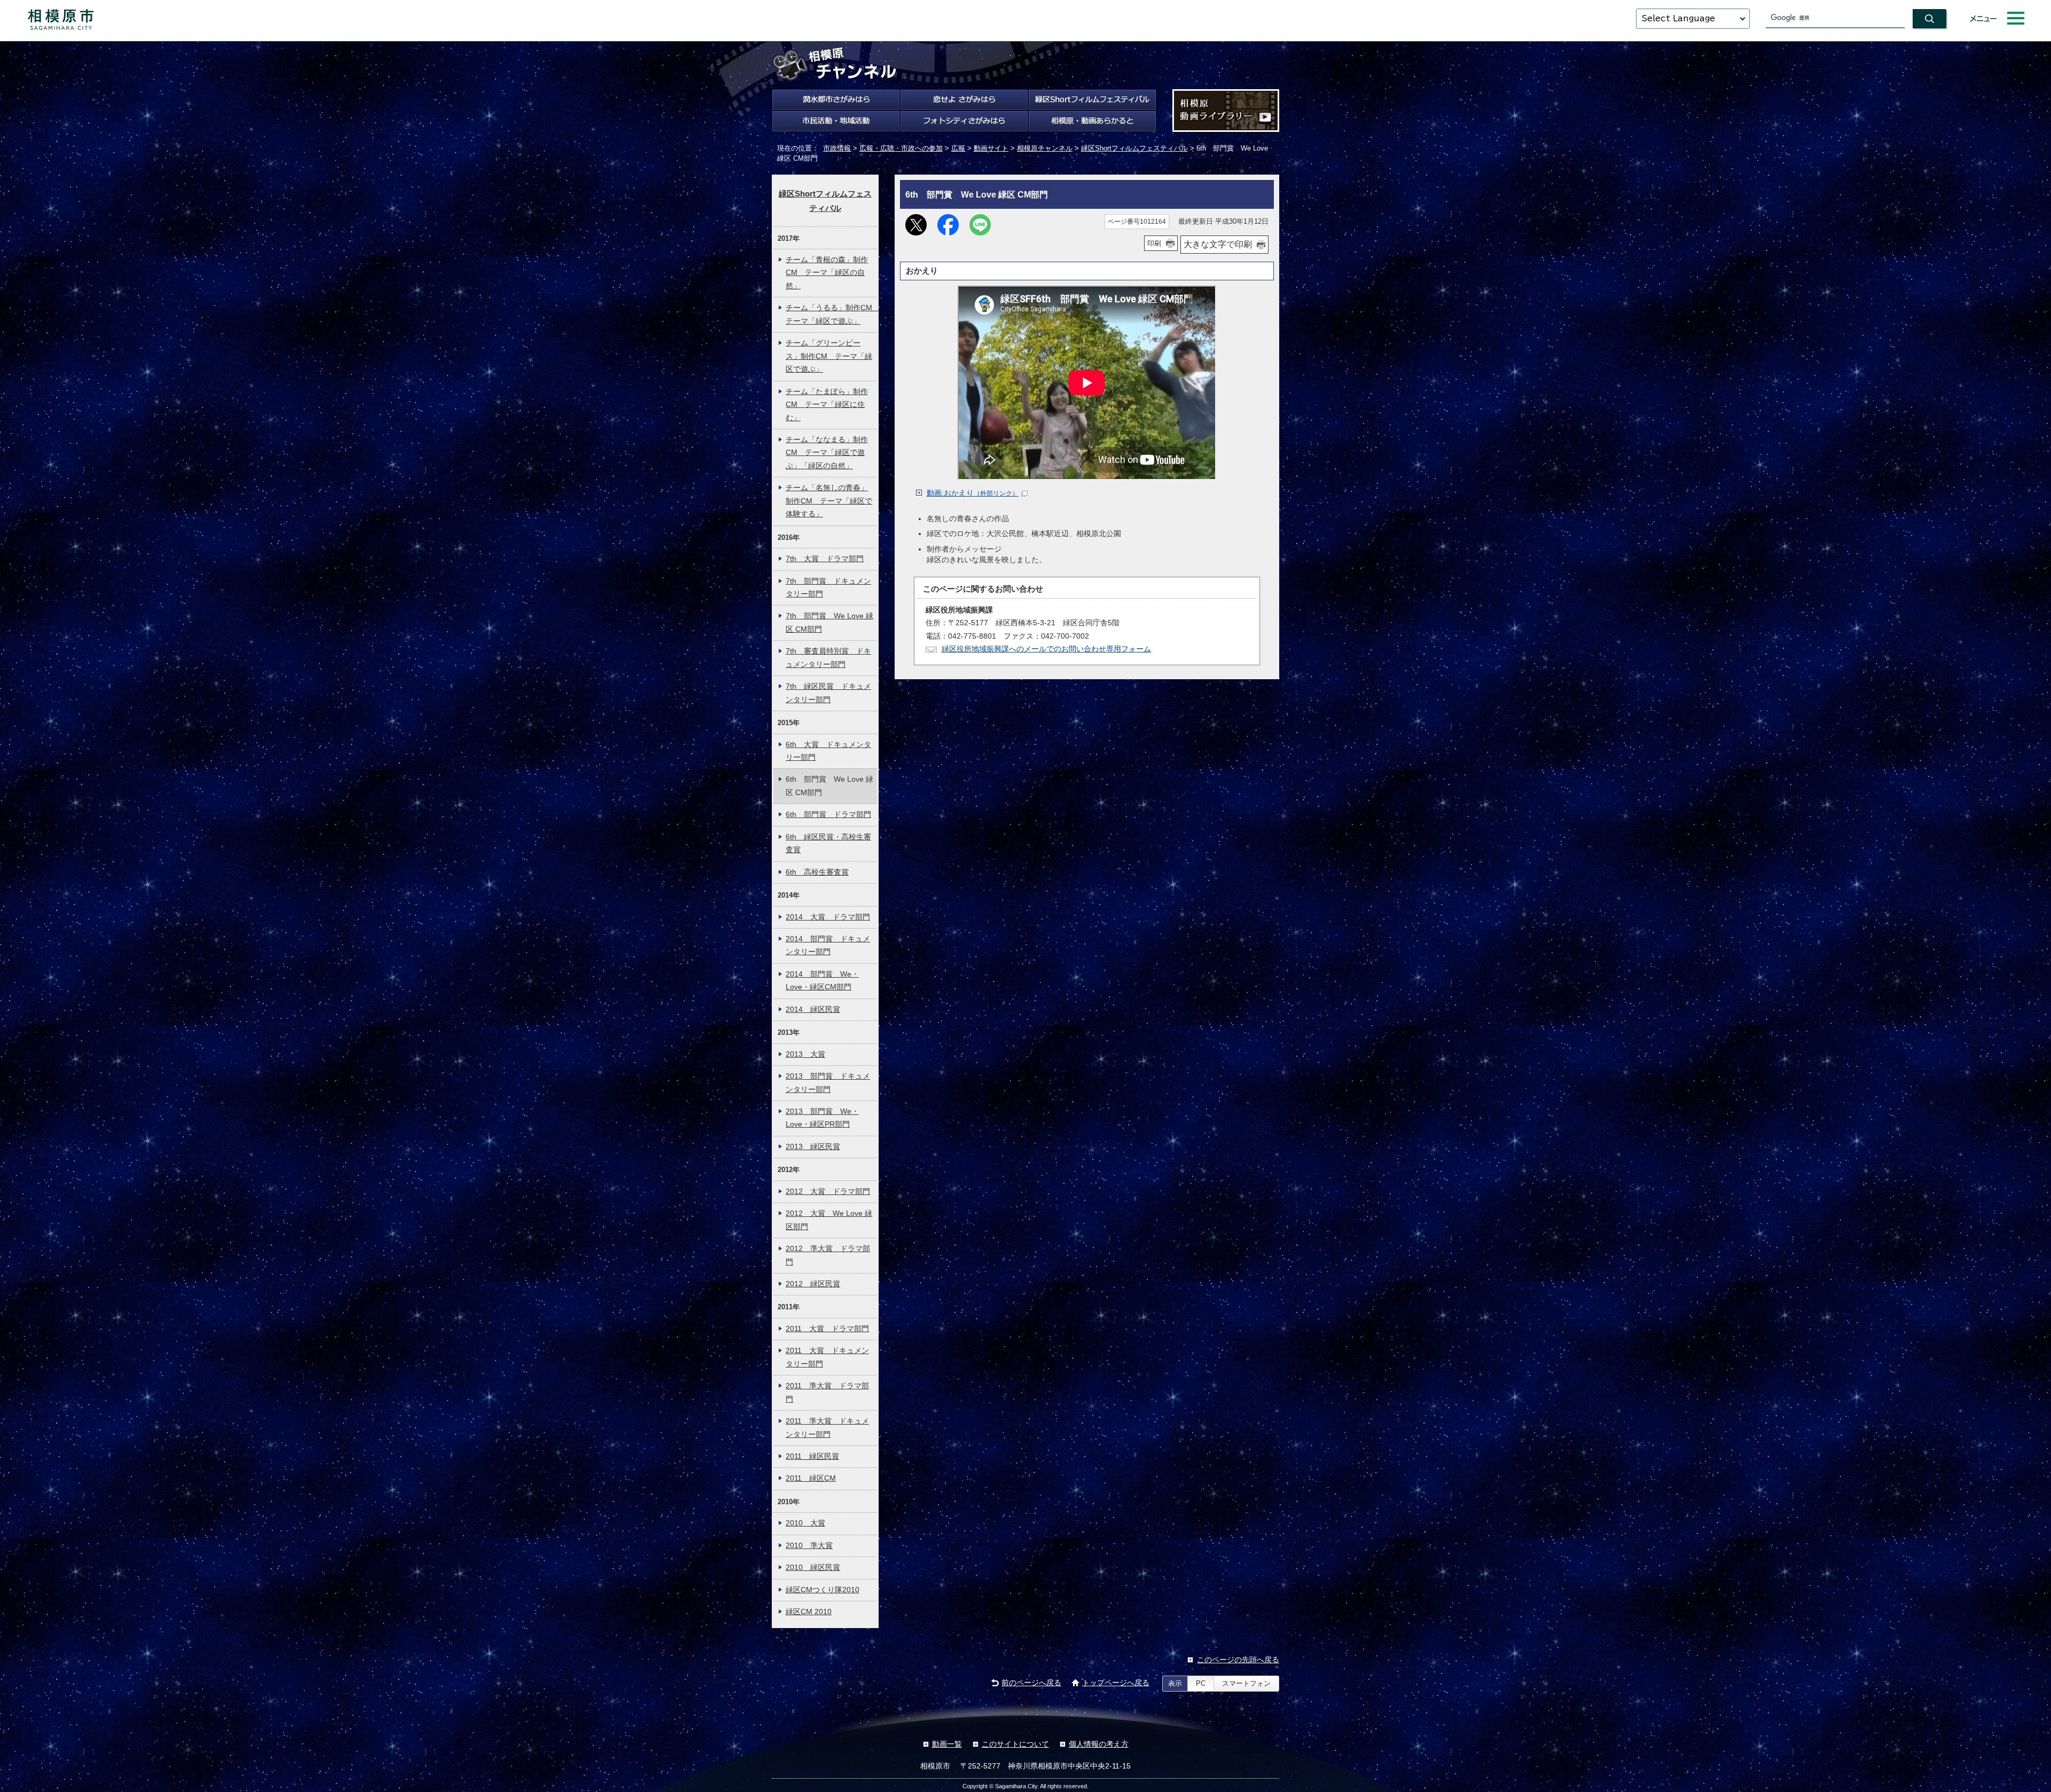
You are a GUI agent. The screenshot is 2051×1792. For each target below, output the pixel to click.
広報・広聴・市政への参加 (901, 148)
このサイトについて (1015, 1744)
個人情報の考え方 (1099, 1744)
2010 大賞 (805, 1523)
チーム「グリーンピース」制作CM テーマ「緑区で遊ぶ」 (829, 356)
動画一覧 (947, 1744)
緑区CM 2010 (809, 1612)
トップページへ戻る (1116, 1683)
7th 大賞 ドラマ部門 (825, 559)
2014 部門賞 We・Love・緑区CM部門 (822, 981)
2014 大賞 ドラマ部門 (828, 917)
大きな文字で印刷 (1218, 244)
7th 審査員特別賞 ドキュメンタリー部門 (828, 658)
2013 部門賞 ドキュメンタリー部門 (828, 1083)
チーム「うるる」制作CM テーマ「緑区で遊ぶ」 (831, 314)
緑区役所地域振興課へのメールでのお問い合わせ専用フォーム (1046, 649)
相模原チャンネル (1045, 148)
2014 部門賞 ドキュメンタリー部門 (828, 945)
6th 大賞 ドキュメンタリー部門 (828, 751)
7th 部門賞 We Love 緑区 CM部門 (829, 622)
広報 (958, 148)
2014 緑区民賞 (813, 1009)
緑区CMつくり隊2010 (823, 1590)
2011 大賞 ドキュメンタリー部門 (827, 1357)
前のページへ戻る (1031, 1683)
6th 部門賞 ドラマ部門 (828, 815)
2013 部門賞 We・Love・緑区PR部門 (822, 1118)
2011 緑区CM (811, 1478)
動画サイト (991, 148)
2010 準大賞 (809, 1546)
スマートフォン (1246, 1683)
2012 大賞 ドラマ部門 (828, 1192)
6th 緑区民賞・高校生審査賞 (828, 843)
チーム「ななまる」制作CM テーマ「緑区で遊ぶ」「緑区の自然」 (827, 453)
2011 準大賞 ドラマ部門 (827, 1392)
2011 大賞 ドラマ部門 (827, 1329)
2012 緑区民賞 (813, 1284)
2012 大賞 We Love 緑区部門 (829, 1220)
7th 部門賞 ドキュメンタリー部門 (828, 588)
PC (1201, 1683)
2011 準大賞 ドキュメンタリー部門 (827, 1428)
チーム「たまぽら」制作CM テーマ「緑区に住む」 (827, 405)
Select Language (1678, 18)
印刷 (1154, 243)
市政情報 (837, 148)
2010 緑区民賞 (813, 1567)
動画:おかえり (973, 493)
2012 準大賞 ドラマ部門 (828, 1255)
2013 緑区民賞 (813, 1147)
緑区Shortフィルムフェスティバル (1134, 148)
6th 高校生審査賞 (817, 872)
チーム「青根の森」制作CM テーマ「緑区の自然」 (827, 273)
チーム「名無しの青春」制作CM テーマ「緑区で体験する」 (829, 501)
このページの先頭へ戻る (1238, 1660)
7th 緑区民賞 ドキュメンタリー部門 (828, 693)
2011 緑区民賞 (812, 1456)
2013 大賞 (805, 1054)
